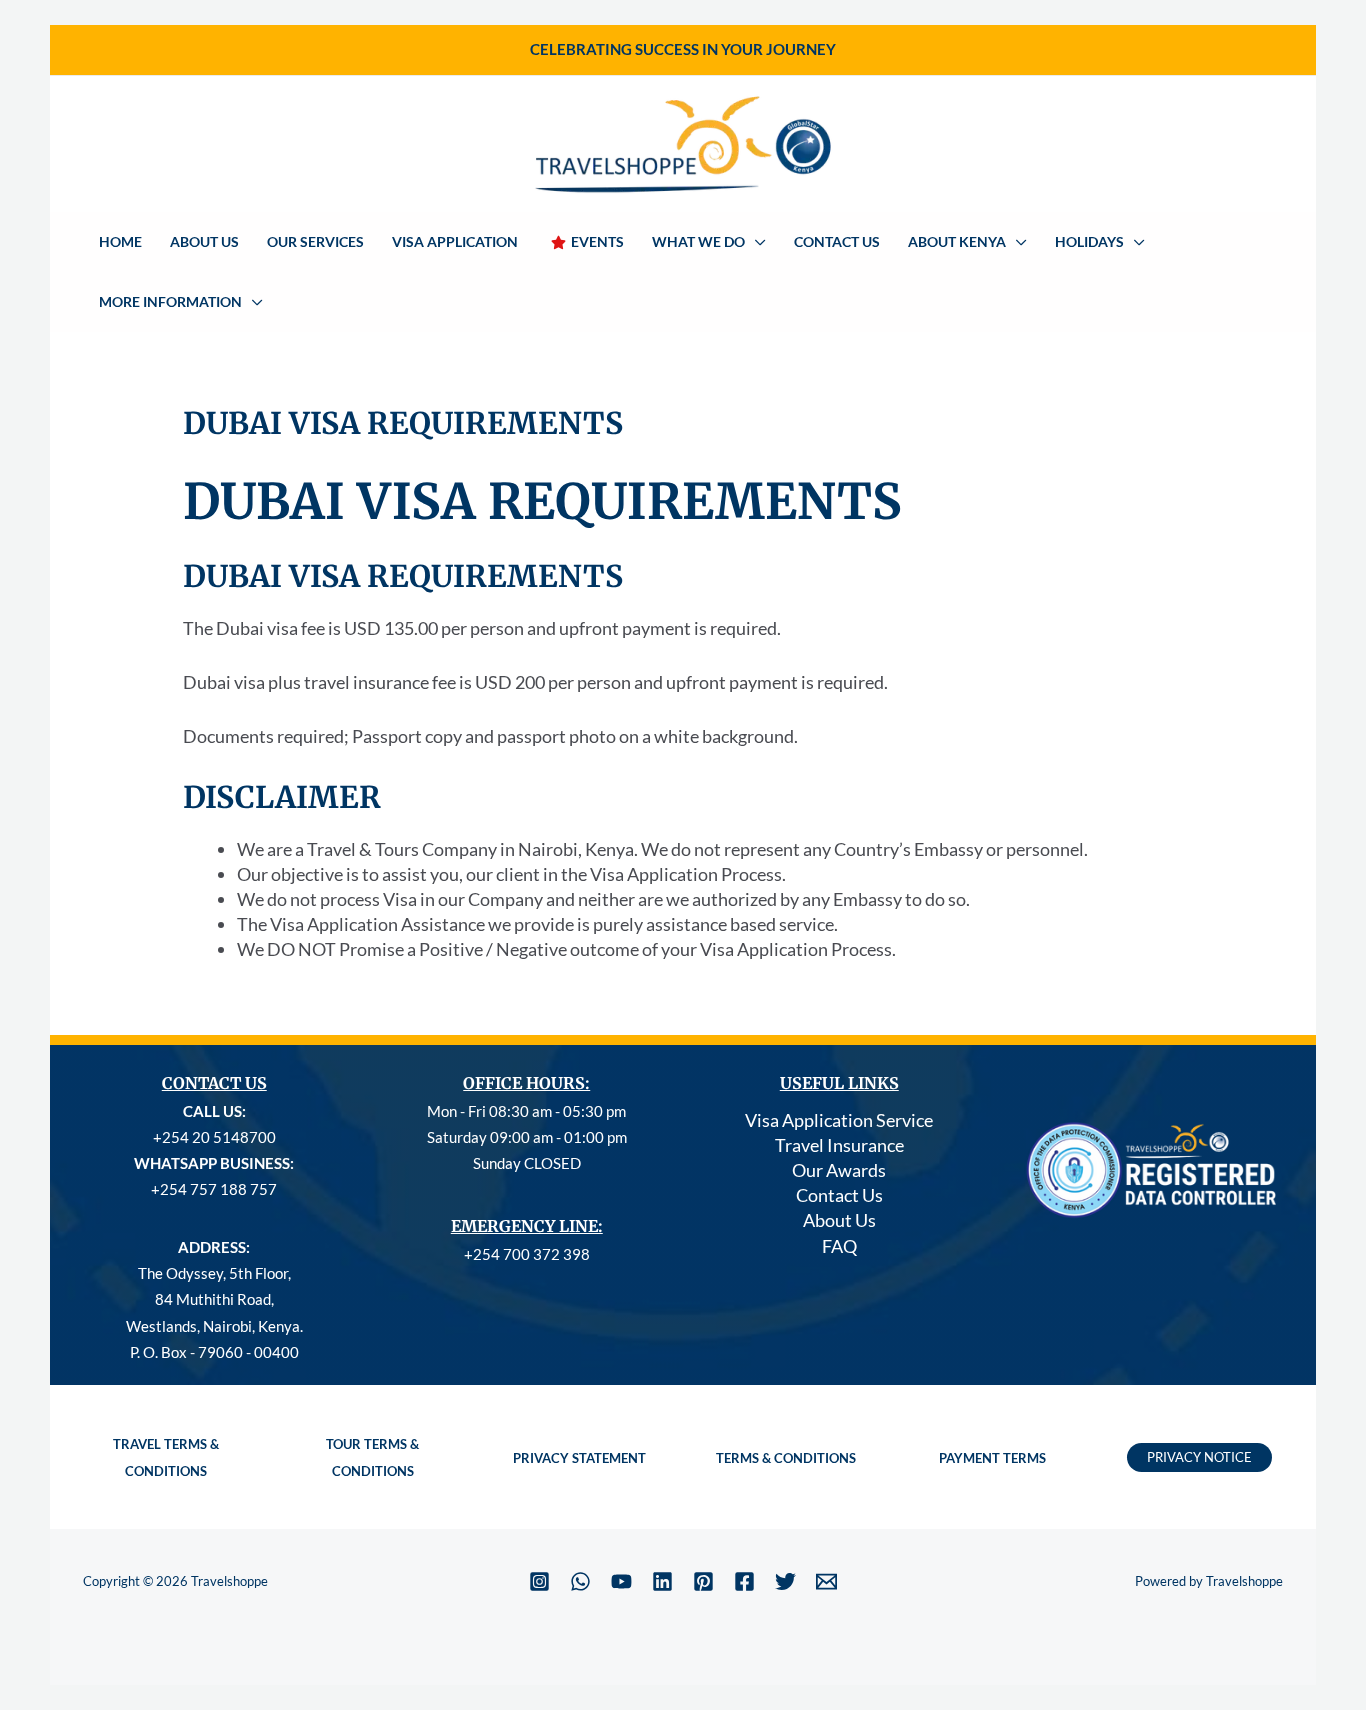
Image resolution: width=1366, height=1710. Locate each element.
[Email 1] (826, 1581)
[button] (755, 242)
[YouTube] (621, 1581)
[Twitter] (785, 1581)
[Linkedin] (662, 1581)
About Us (839, 1220)
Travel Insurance (839, 1145)
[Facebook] (744, 1581)
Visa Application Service (839, 1120)
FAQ (839, 1246)
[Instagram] (539, 1581)
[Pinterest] (703, 1581)
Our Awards (839, 1170)
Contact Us (839, 1195)
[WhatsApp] (580, 1581)
